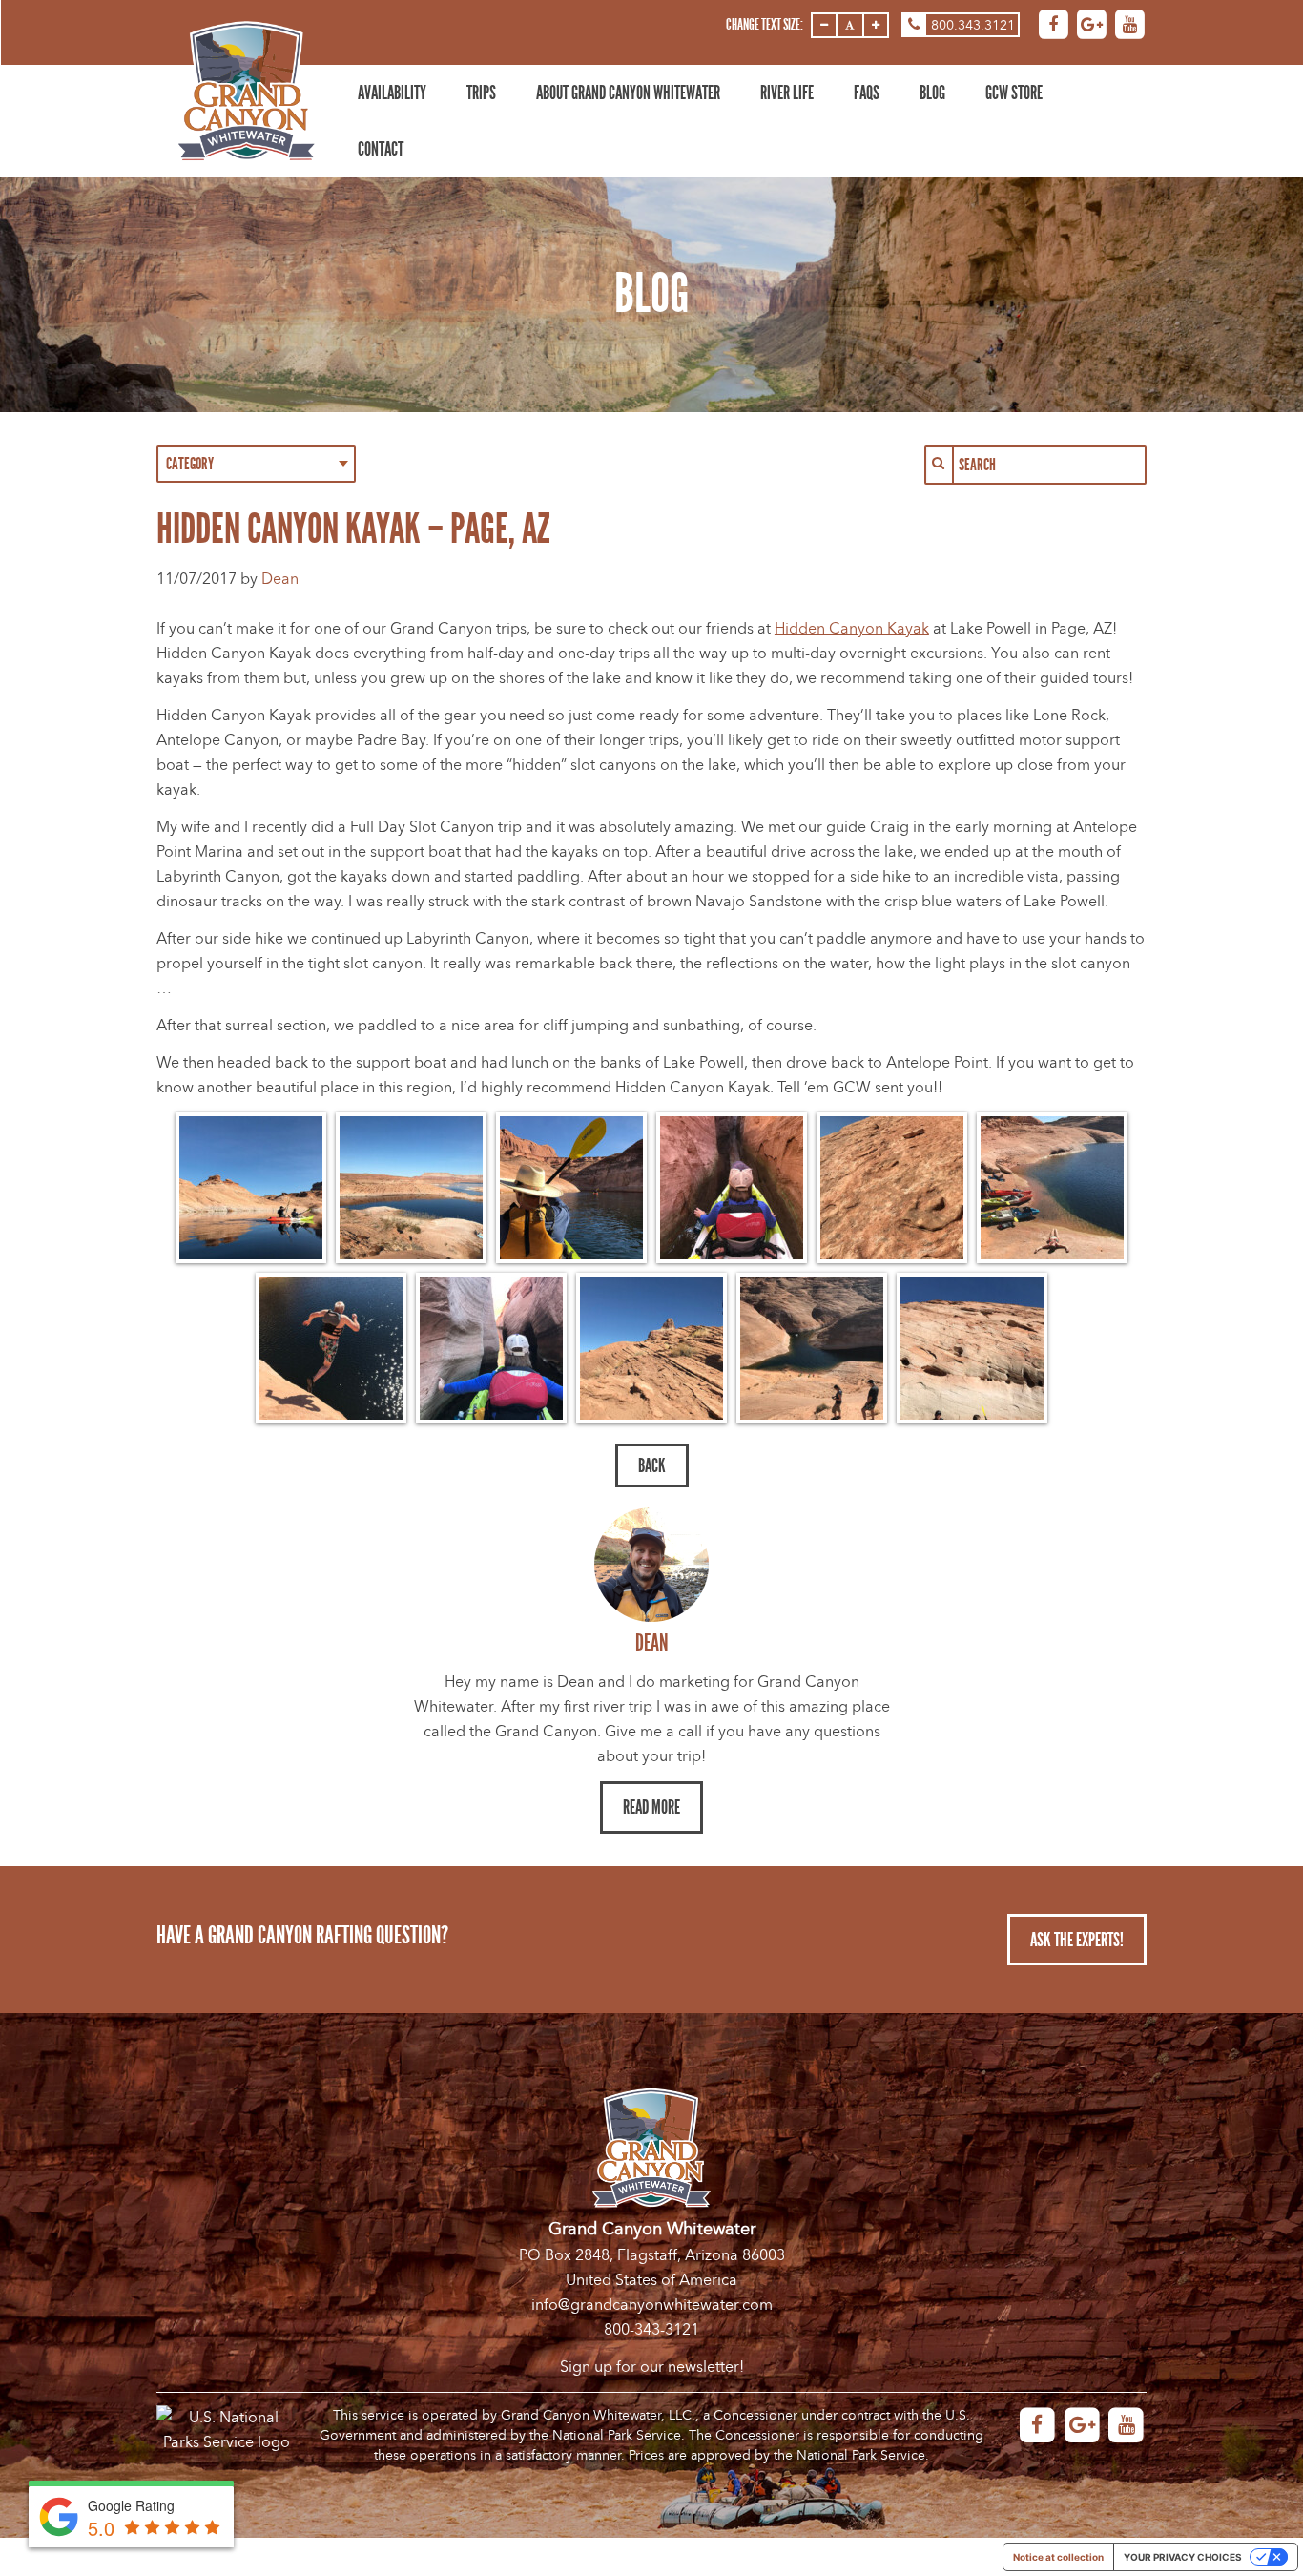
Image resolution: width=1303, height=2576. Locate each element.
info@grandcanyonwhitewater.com (652, 2305)
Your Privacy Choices (1183, 2557)
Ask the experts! (1077, 1940)
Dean (280, 579)
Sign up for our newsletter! (652, 2367)
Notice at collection (1058, 2557)
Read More (651, 1807)
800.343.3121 (973, 25)
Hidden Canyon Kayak (852, 629)
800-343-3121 (651, 2330)
